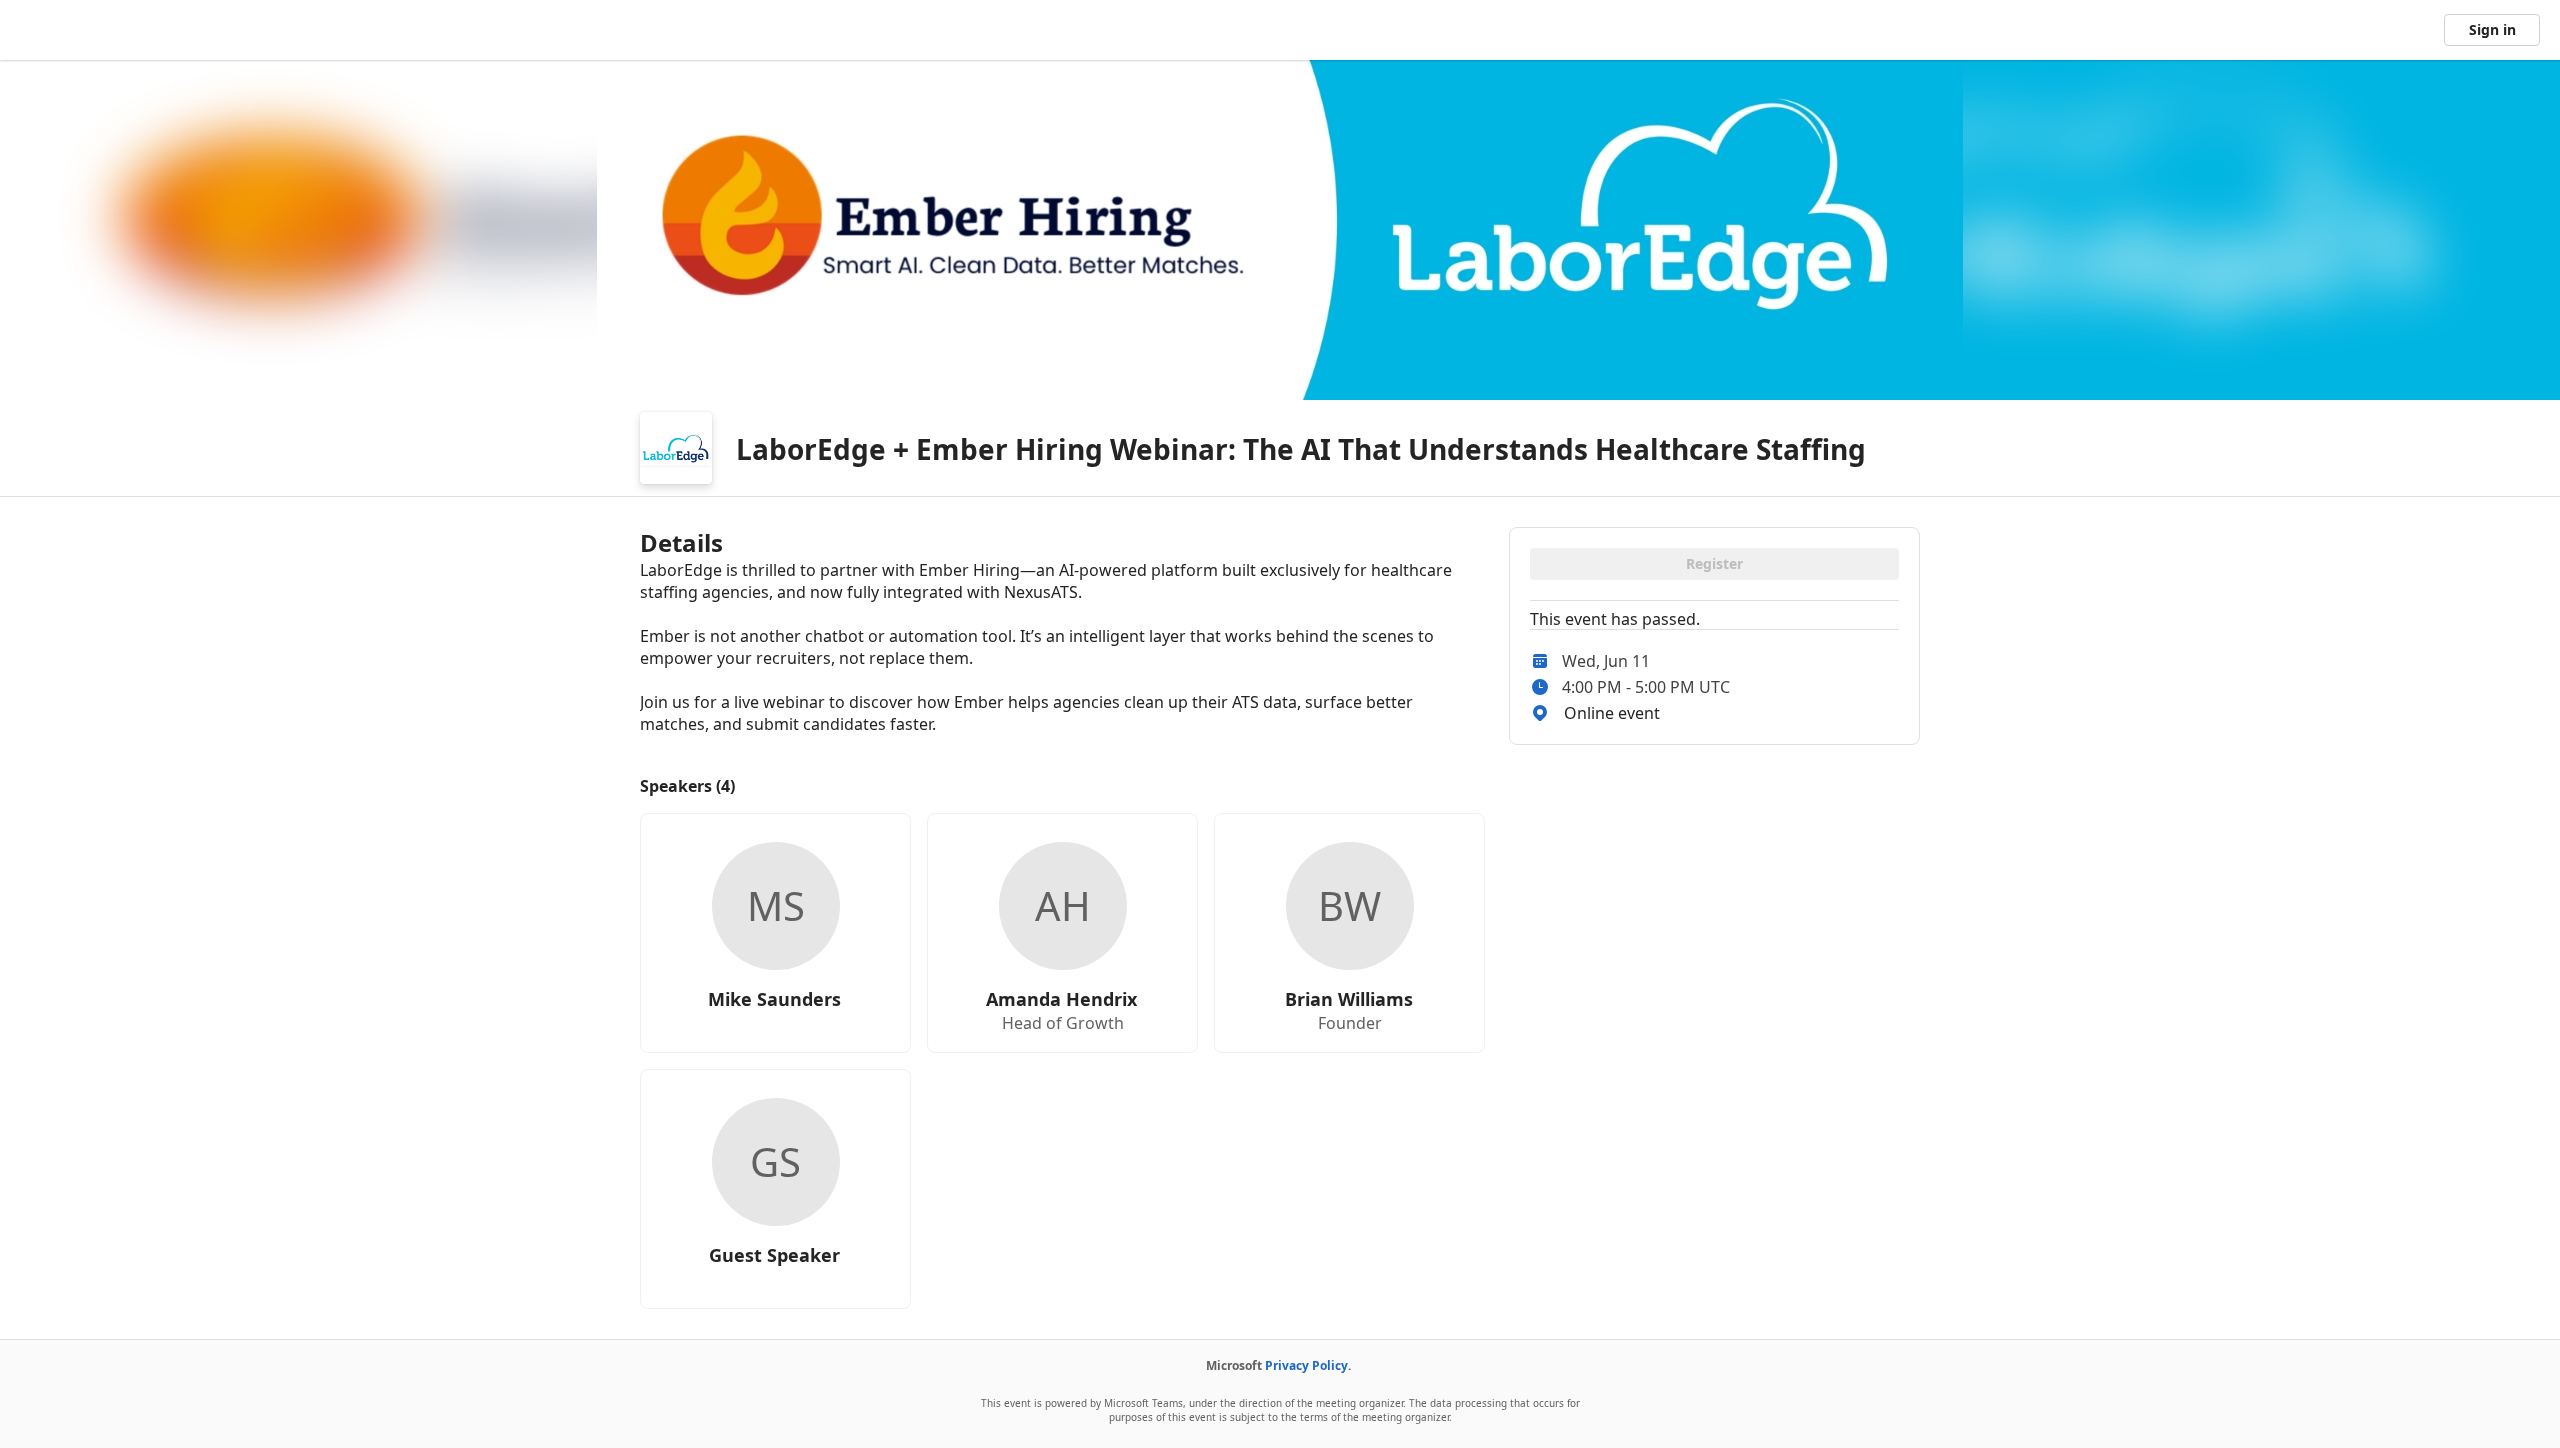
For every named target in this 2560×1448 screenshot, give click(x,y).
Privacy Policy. (1308, 1365)
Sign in (2492, 29)
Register (1714, 563)
